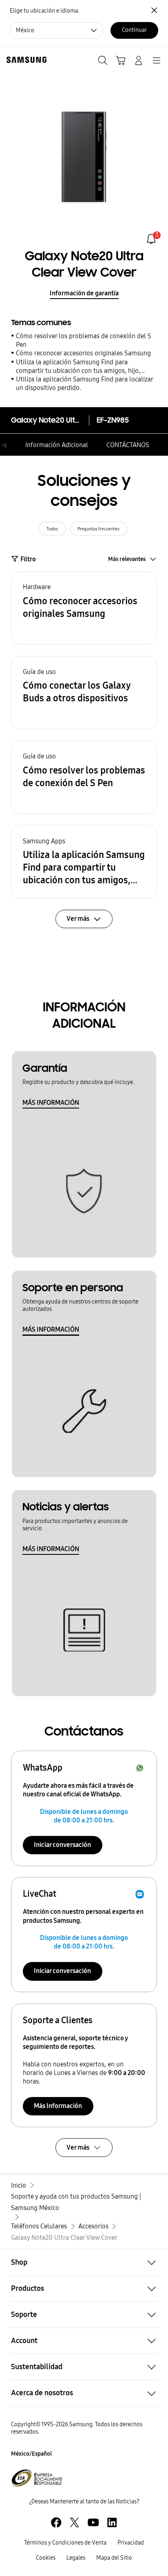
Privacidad (131, 2543)
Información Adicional (57, 445)
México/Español (31, 2454)
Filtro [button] (28, 559)
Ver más (78, 2147)
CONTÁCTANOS (128, 445)
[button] (84, 608)
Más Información (58, 2106)
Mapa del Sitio (114, 2558)
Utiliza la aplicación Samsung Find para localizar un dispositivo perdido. (84, 384)
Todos (52, 529)
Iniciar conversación (62, 1845)
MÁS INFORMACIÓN (51, 1103)
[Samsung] (25, 60)
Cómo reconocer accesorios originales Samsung (83, 353)
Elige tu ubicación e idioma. (44, 11)
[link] (151, 239)
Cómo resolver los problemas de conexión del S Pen (84, 340)
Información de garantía (84, 293)
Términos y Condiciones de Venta (65, 2543)
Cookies (46, 2558)
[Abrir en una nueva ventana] (56, 2522)
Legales (76, 2558)
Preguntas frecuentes (98, 529)
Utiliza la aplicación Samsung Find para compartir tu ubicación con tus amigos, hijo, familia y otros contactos (78, 367)
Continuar (134, 30)
